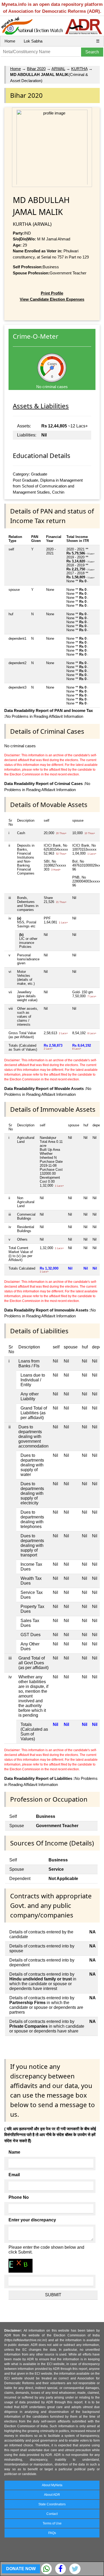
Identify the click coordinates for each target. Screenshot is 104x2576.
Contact (52, 2514)
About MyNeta (52, 2485)
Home (10, 41)
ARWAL (58, 69)
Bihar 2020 (36, 69)
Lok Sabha (33, 41)
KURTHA (79, 69)
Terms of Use (52, 2523)
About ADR (52, 2495)
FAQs (52, 2533)
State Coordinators (52, 2504)
